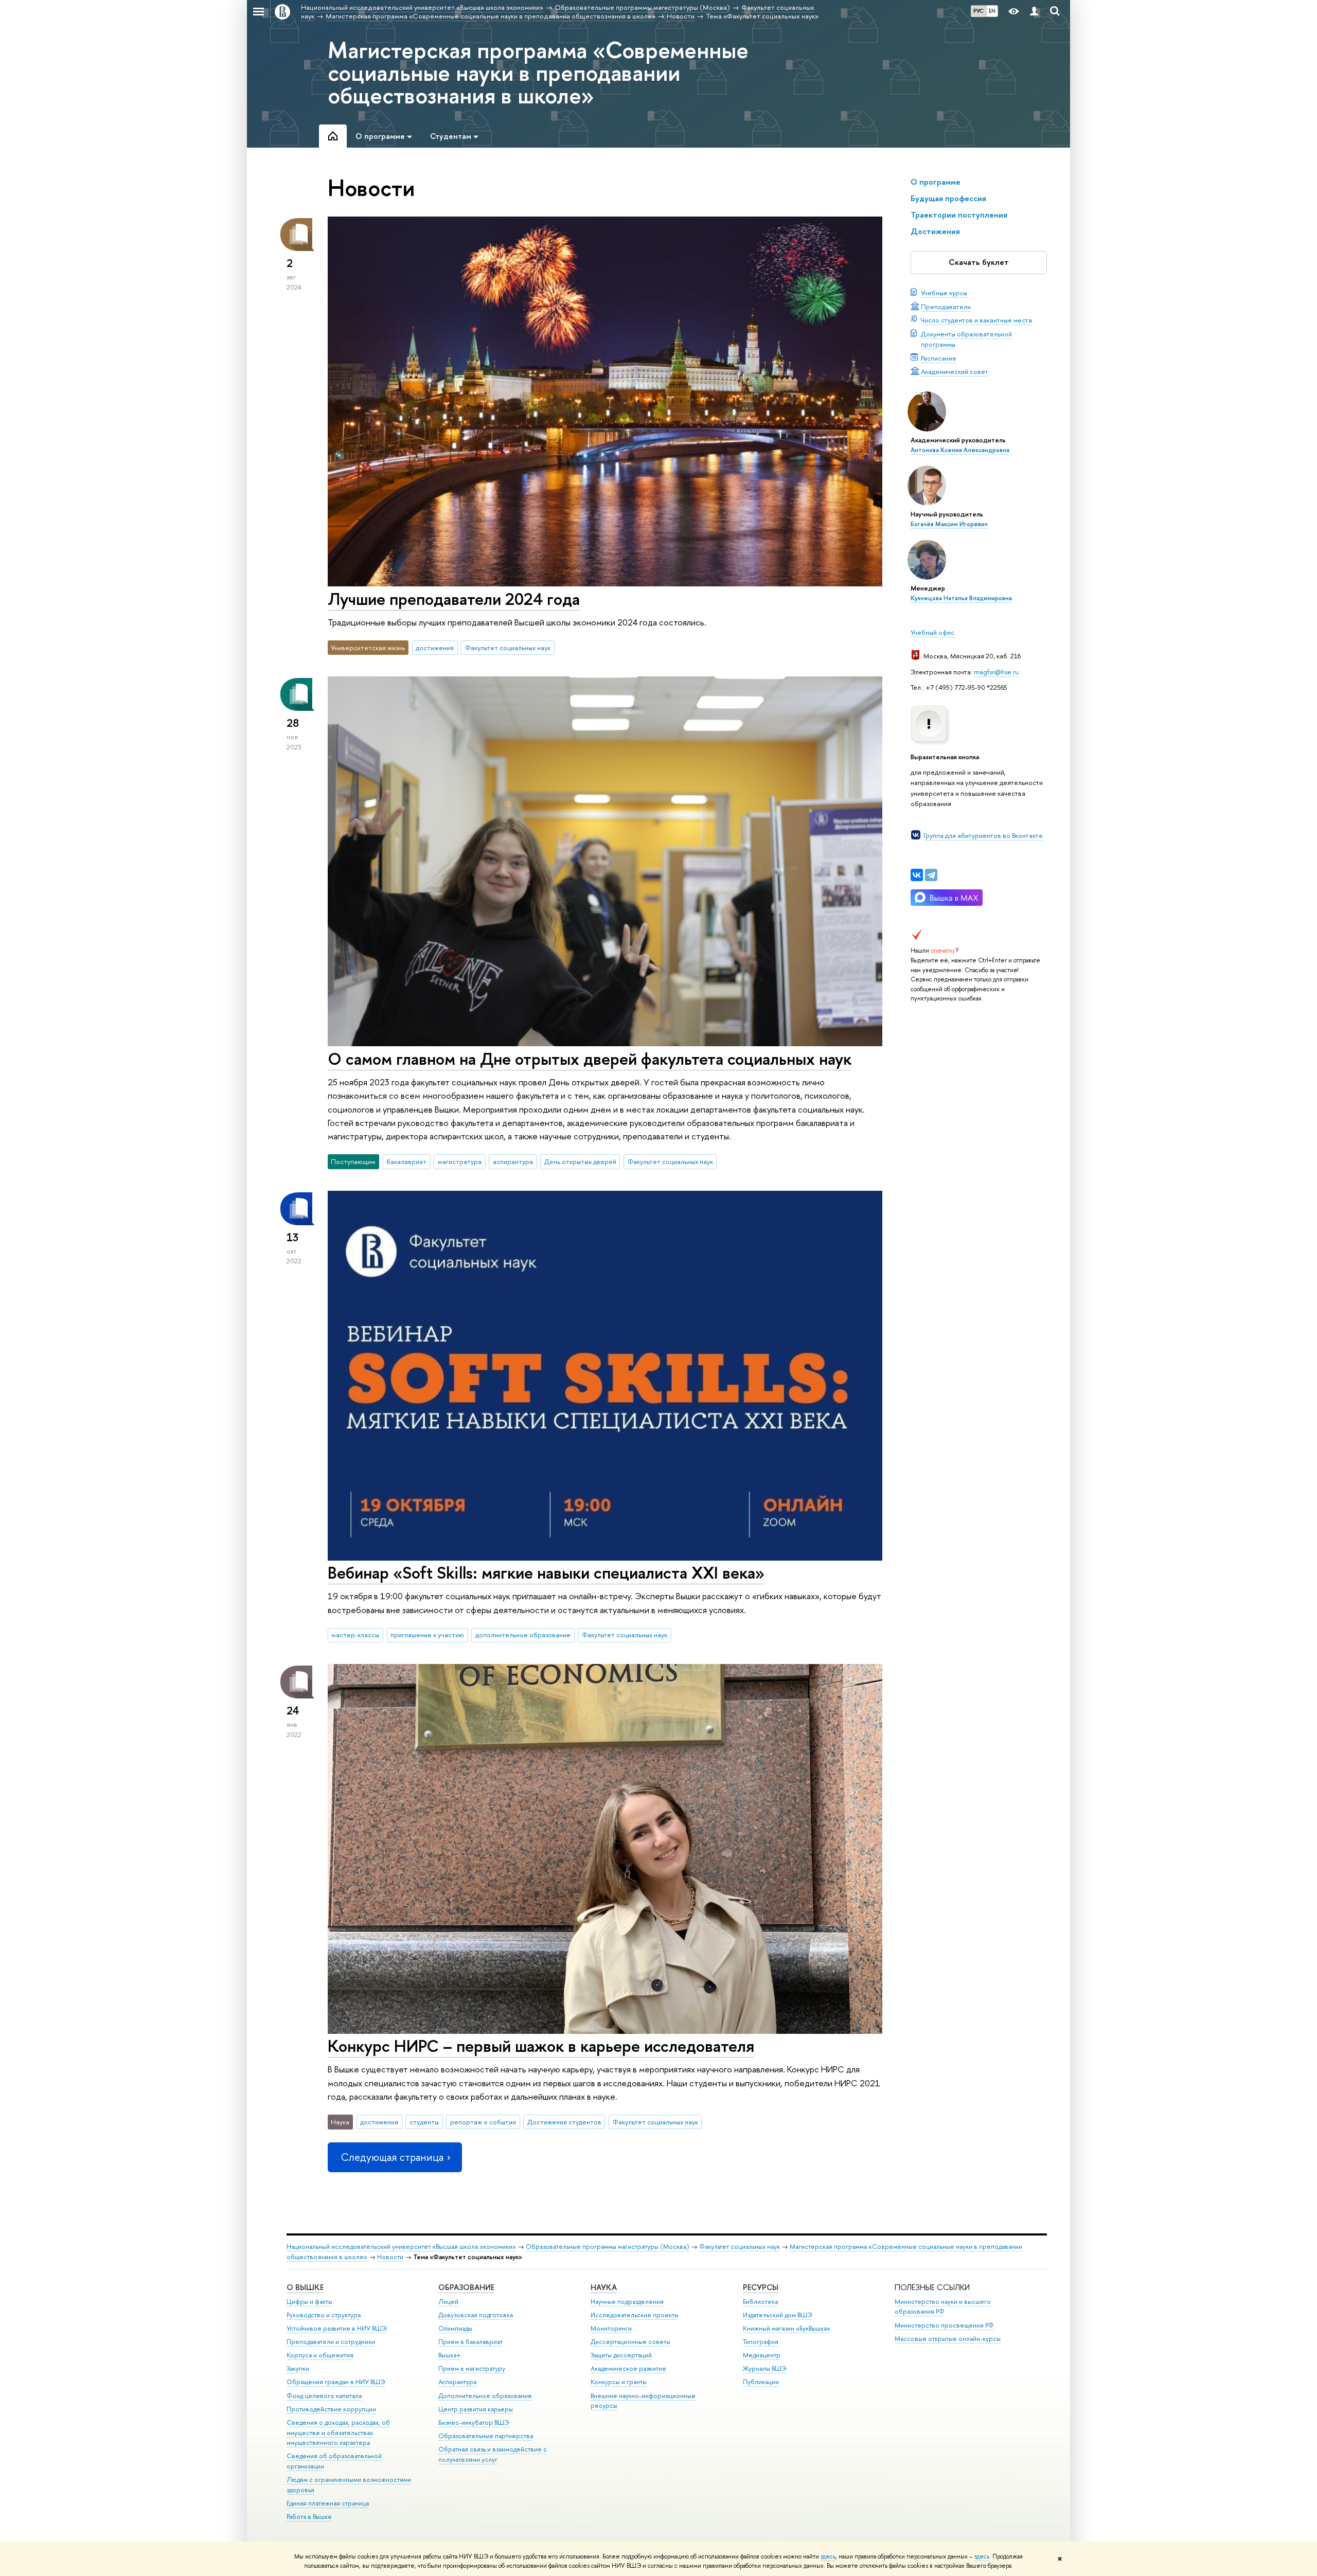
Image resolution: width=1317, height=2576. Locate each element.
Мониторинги (611, 2328)
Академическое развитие (628, 2368)
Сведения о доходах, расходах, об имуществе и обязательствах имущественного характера (338, 2433)
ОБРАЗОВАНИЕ (466, 2287)
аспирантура (513, 1161)
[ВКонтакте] (917, 875)
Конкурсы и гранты (619, 2382)
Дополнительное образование (485, 2396)
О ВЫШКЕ (305, 2287)
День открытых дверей (580, 1161)
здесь (828, 2556)
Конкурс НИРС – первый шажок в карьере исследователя (541, 2046)
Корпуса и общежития (320, 2355)
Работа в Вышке (309, 2517)
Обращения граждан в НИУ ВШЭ (336, 2382)
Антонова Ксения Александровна (960, 450)
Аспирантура (457, 2382)
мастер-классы (355, 1635)
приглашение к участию (427, 1635)
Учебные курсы (944, 293)
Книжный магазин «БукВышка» (787, 2328)
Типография (761, 2342)
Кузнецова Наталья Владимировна (961, 598)
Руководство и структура (324, 2315)
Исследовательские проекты (635, 2315)
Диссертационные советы (630, 2342)
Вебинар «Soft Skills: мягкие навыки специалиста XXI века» (546, 1572)
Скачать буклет (979, 262)
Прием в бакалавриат (470, 2342)
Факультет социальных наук (508, 648)
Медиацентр (762, 2355)
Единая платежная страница (328, 2503)
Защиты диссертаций (621, 2355)
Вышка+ (450, 2355)
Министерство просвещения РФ (944, 2325)
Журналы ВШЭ (765, 2368)
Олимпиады (455, 2328)
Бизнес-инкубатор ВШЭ (474, 2422)
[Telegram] (931, 875)
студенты (424, 2122)
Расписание (939, 358)
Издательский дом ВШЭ (778, 2315)
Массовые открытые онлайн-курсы (948, 2339)
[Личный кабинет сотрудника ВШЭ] (1034, 12)
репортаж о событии (483, 2122)
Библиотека (760, 2302)
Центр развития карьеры (476, 2409)
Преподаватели (946, 307)
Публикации (761, 2382)
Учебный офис (932, 632)
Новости (390, 2257)
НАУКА (604, 2287)
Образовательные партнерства (486, 2436)
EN (992, 11)
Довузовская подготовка (476, 2315)
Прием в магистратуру (472, 2368)
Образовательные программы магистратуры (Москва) (608, 2247)
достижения (435, 648)
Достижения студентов (564, 2122)
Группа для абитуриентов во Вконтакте (983, 835)
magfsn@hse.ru (996, 672)
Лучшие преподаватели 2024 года (454, 599)
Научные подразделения (627, 2302)
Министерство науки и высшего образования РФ (943, 2307)
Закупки (298, 2368)
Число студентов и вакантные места (976, 320)
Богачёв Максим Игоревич (949, 524)
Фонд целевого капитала (324, 2396)
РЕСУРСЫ (761, 2287)
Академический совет (955, 371)
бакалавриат (406, 1161)
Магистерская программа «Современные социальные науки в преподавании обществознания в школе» (538, 73)
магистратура (460, 1161)
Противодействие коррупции (331, 2409)
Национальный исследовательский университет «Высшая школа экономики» (401, 2247)
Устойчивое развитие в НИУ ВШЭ (337, 2328)
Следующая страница (392, 2157)
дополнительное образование (523, 1635)
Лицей (448, 2302)
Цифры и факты (309, 2302)
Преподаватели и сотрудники (331, 2342)
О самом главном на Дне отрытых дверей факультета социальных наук (590, 1059)
